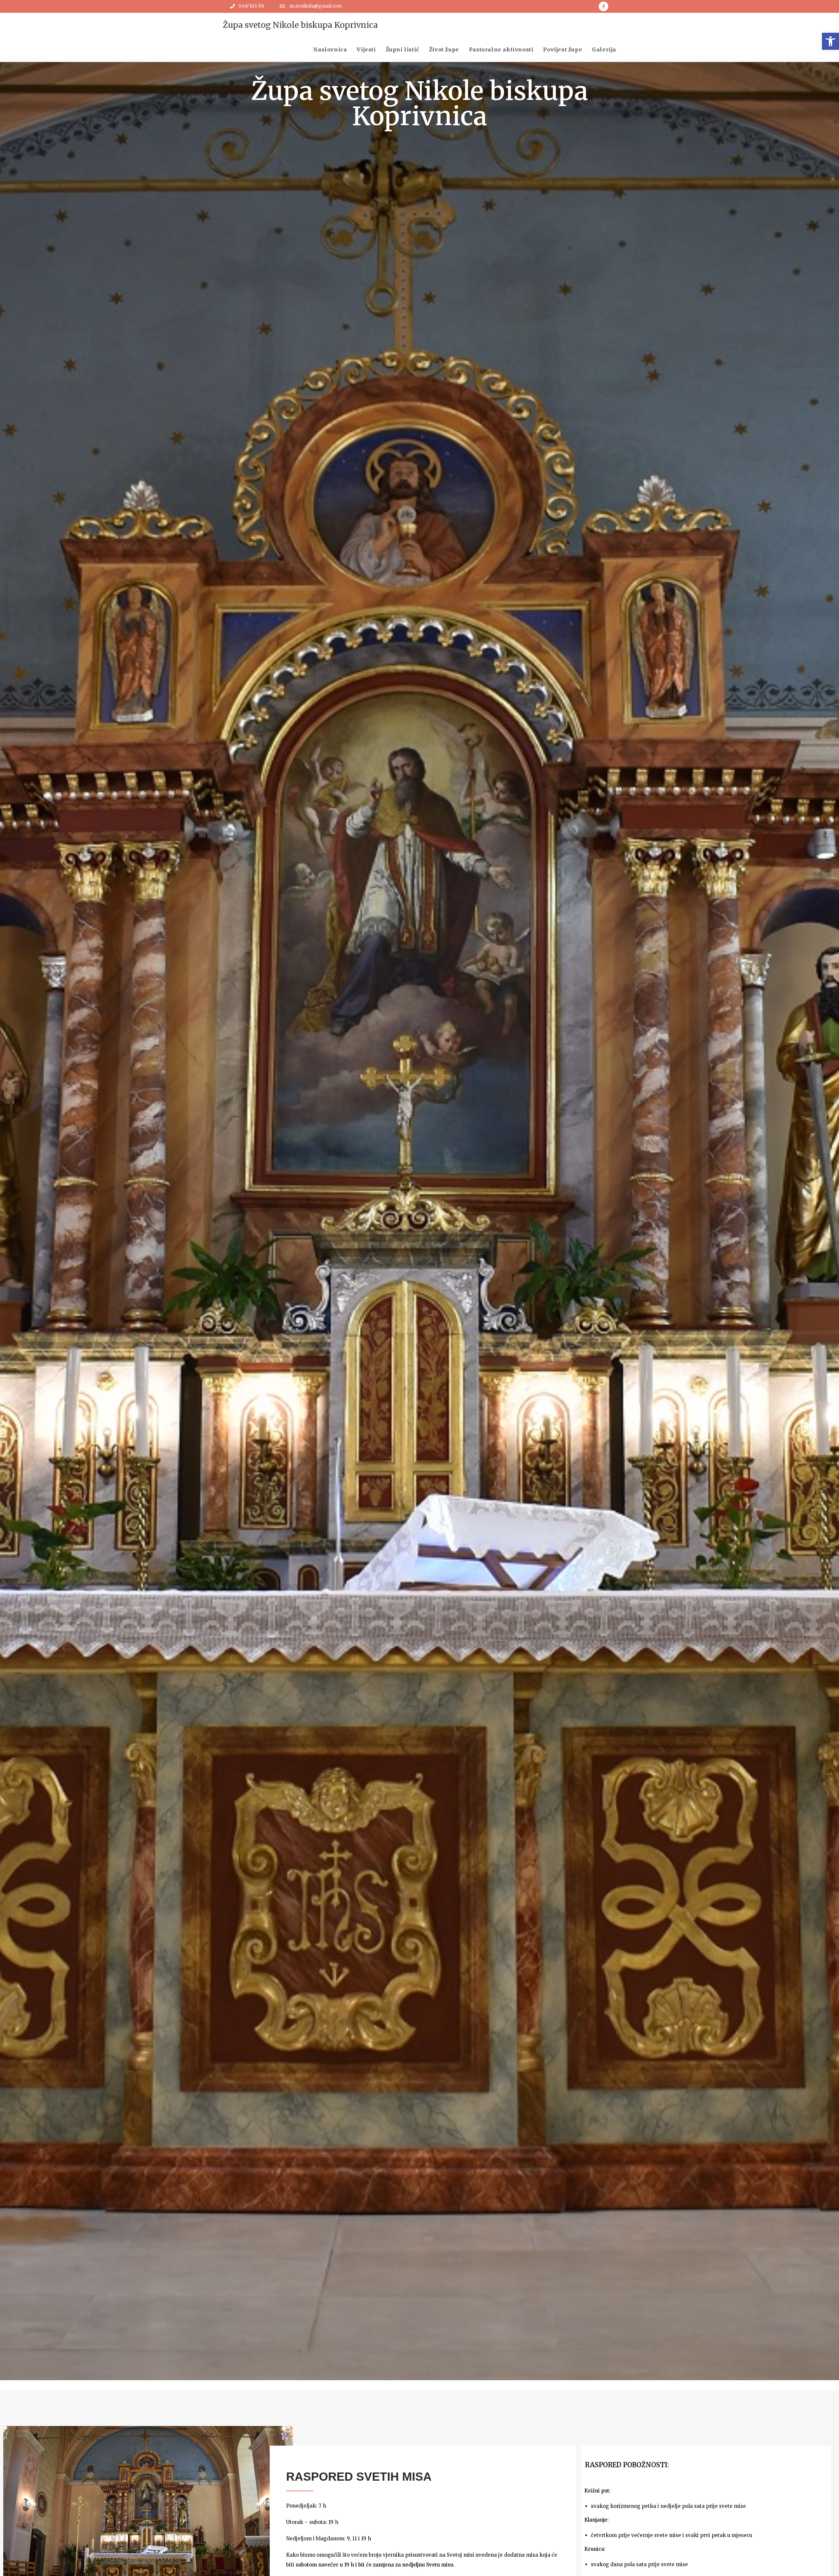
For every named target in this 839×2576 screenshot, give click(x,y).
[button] (830, 41)
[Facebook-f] (604, 6)
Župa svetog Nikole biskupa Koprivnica (300, 25)
